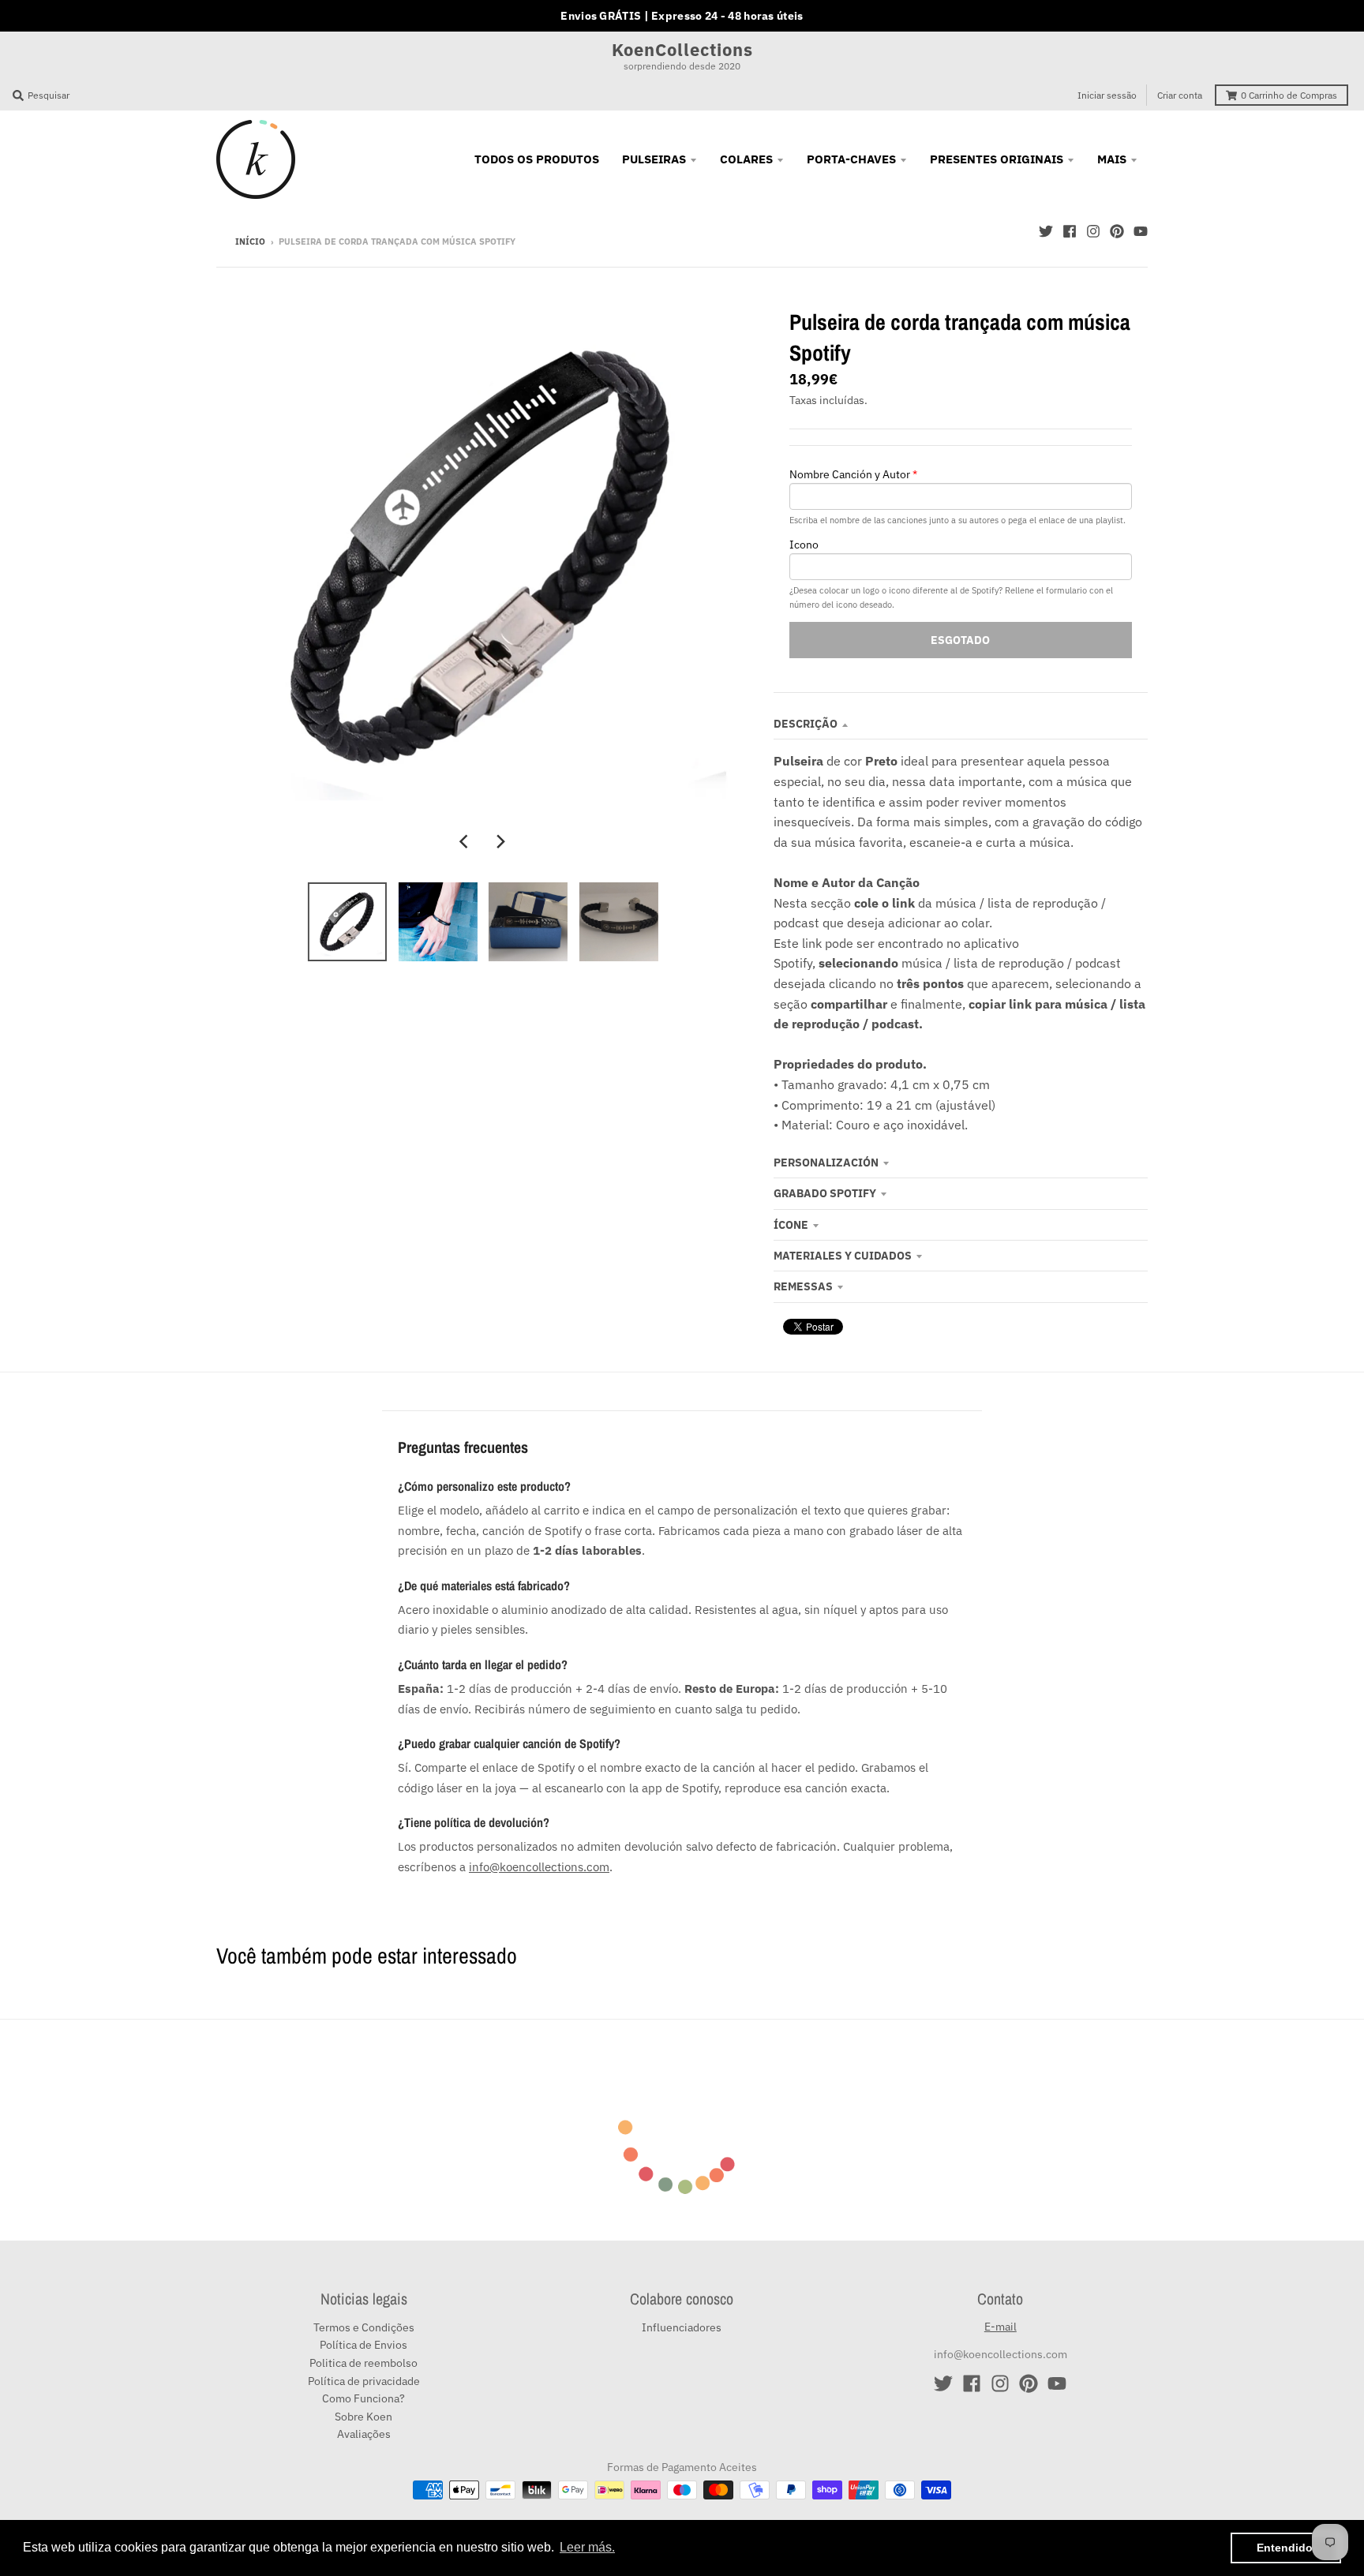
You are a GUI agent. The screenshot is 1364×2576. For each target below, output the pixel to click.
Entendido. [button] (1286, 2548)
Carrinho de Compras (1289, 95)
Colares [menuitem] (746, 159)
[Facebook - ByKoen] (1070, 231)
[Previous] (466, 842)
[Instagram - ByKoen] (1093, 231)
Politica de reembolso (363, 2363)
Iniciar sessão (1107, 95)
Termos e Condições (364, 2327)
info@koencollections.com (539, 1866)
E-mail (1001, 2327)
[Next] (500, 842)
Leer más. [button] (587, 2547)
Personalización (826, 1163)
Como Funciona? (363, 2398)
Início (250, 241)
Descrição (806, 724)
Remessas (803, 1286)
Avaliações (364, 2434)
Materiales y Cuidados (843, 1256)
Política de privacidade (364, 2381)
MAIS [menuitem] (1112, 159)
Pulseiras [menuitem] (654, 159)
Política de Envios (363, 2345)
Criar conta (1180, 95)
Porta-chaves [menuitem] (851, 159)
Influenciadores (682, 2327)
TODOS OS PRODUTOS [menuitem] (537, 159)
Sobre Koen (363, 2417)
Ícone (791, 1225)
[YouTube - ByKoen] (1141, 231)
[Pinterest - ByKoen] (1117, 231)
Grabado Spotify (825, 1193)
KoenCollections (682, 50)
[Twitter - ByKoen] (1046, 231)
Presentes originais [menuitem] (997, 159)
